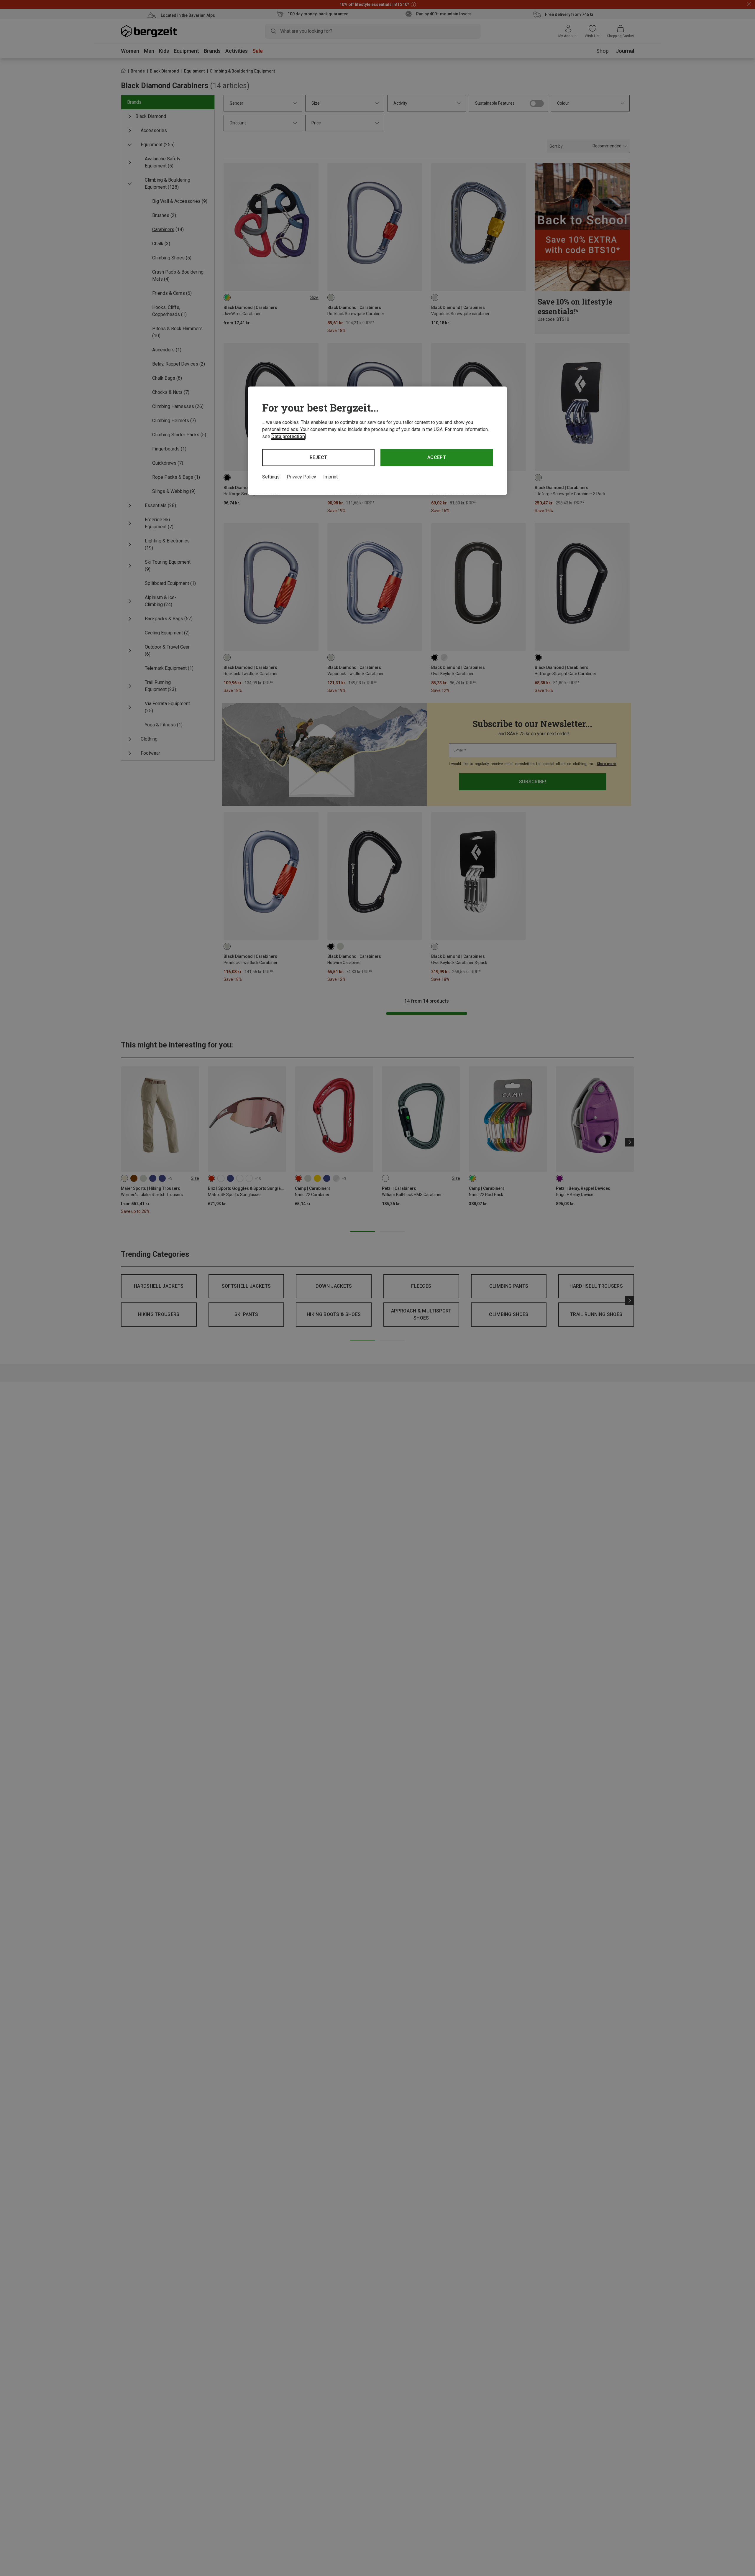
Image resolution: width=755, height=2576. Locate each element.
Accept (437, 457)
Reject (319, 457)
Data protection (288, 436)
